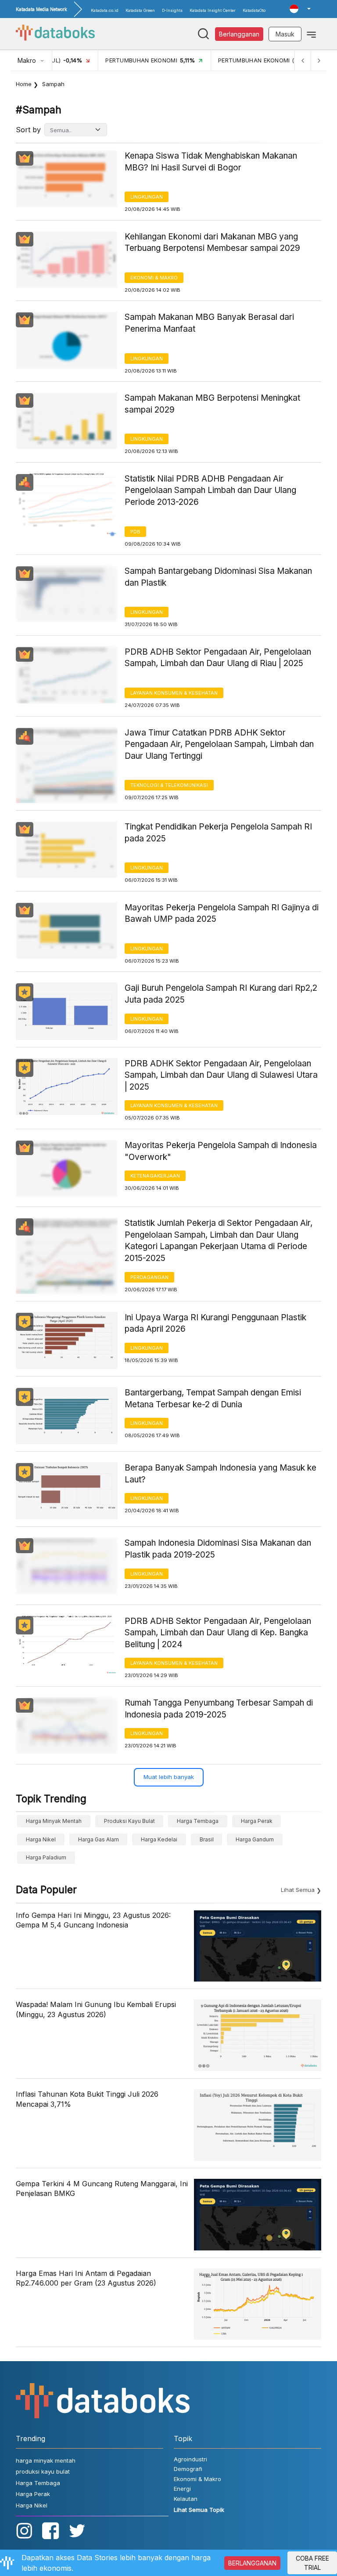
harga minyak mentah (54, 1821)
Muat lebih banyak (169, 1777)
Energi (182, 2489)
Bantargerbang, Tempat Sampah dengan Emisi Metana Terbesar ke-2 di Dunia (213, 1399)
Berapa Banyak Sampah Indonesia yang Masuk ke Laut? (220, 1474)
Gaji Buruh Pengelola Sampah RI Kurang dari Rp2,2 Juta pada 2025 (221, 994)
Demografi (188, 2469)
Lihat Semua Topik (199, 2510)
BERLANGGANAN (252, 2563)
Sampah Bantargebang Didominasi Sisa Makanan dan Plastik (218, 577)
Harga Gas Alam (99, 1839)
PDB (135, 532)
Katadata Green (140, 10)
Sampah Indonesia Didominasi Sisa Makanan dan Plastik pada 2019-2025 (218, 1549)
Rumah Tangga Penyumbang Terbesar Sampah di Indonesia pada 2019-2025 (219, 1709)
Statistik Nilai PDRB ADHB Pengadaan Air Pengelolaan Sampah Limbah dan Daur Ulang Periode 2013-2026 (210, 490)
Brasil (207, 1839)
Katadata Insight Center (213, 10)
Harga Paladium (46, 1857)
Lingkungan (147, 197)
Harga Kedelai (159, 1839)
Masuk (285, 34)
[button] (300, 9)
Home (24, 84)
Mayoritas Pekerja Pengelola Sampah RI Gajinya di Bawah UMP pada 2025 (222, 913)
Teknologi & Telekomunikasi (169, 785)
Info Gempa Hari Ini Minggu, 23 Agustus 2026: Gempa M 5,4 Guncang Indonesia (93, 1920)
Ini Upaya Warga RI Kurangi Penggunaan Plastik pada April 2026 (215, 1323)
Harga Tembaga (198, 1821)
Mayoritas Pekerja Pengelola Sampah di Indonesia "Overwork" (221, 1151)
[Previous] (303, 60)
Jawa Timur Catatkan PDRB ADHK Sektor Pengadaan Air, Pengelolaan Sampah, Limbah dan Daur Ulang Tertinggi (219, 744)
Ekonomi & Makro (154, 278)
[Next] (319, 60)
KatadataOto (254, 10)
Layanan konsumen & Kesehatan (174, 693)
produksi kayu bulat (129, 1821)
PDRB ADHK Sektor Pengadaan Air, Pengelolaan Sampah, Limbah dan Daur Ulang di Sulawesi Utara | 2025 (221, 1075)
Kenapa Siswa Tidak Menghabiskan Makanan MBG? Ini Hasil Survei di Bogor (211, 162)
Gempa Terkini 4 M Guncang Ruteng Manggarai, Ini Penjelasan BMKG (102, 2188)
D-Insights (172, 10)
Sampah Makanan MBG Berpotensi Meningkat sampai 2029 (212, 404)
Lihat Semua (298, 1890)
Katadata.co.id (105, 10)
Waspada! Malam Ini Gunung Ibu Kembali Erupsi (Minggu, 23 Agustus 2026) (96, 2009)
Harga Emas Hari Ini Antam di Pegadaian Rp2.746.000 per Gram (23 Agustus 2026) (86, 2278)
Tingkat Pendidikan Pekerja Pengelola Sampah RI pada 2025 (218, 833)
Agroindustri (190, 2459)
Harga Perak (257, 1821)
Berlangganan (239, 34)
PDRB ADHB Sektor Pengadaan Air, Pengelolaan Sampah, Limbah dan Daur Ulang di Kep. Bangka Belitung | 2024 (218, 1633)
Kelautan (186, 2499)
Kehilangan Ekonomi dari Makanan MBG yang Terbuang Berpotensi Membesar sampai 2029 (212, 243)
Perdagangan (149, 1277)
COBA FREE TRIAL (312, 2563)
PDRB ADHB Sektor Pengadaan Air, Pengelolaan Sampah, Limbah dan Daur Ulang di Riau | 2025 (218, 658)
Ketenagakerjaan (155, 1176)
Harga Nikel (41, 1839)
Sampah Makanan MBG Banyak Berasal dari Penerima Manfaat (209, 323)
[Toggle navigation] (311, 34)
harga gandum (255, 1839)
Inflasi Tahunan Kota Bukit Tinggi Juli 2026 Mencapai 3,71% (87, 2099)
